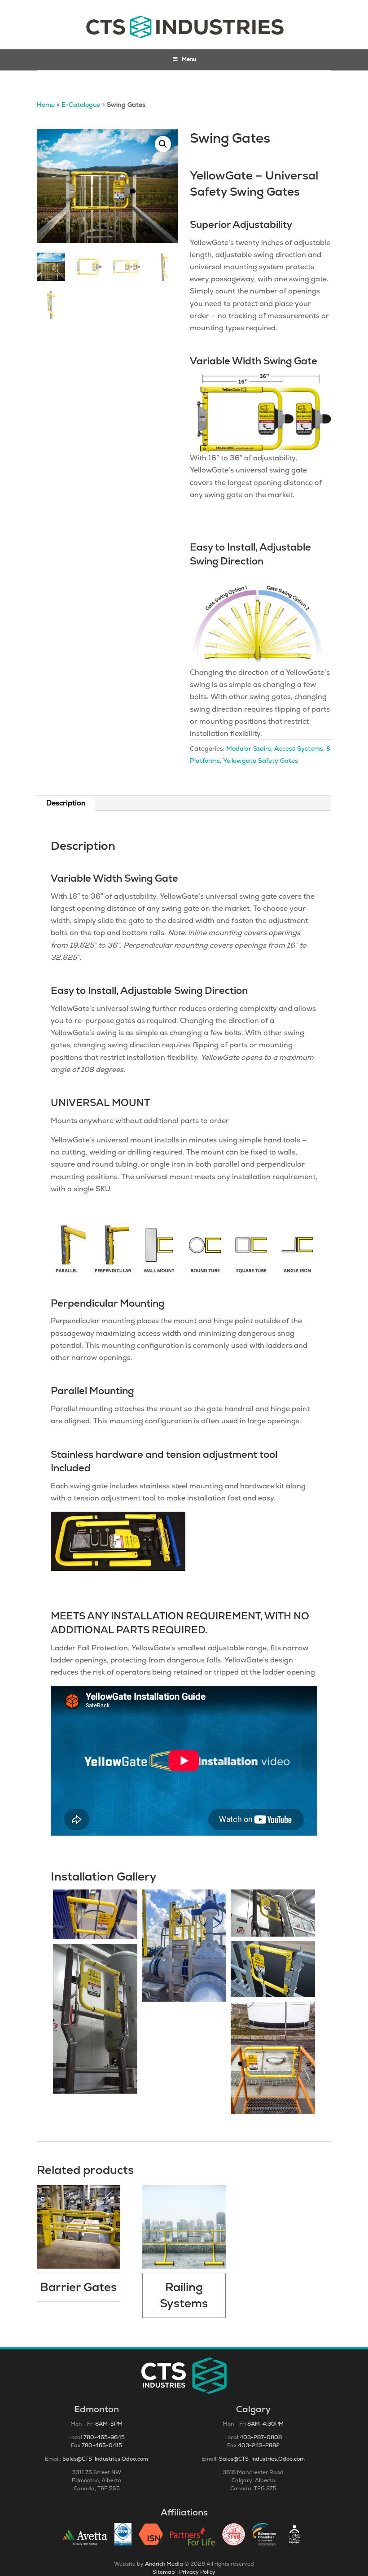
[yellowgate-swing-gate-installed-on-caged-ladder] (95, 1915)
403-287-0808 (261, 2437)
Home (46, 105)
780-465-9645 (104, 2437)
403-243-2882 (259, 2445)
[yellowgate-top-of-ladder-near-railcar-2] (273, 2058)
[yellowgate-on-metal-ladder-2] (273, 1913)
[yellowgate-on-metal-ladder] (95, 2019)
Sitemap (164, 2572)
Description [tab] (66, 803)
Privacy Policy (197, 2572)
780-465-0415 (102, 2445)
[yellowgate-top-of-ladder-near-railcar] (273, 1969)
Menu (189, 59)
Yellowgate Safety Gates (261, 761)
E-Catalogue (81, 105)
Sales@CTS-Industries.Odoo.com (105, 2459)
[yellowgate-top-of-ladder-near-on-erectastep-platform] (184, 1946)
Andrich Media (164, 2564)
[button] (163, 144)
